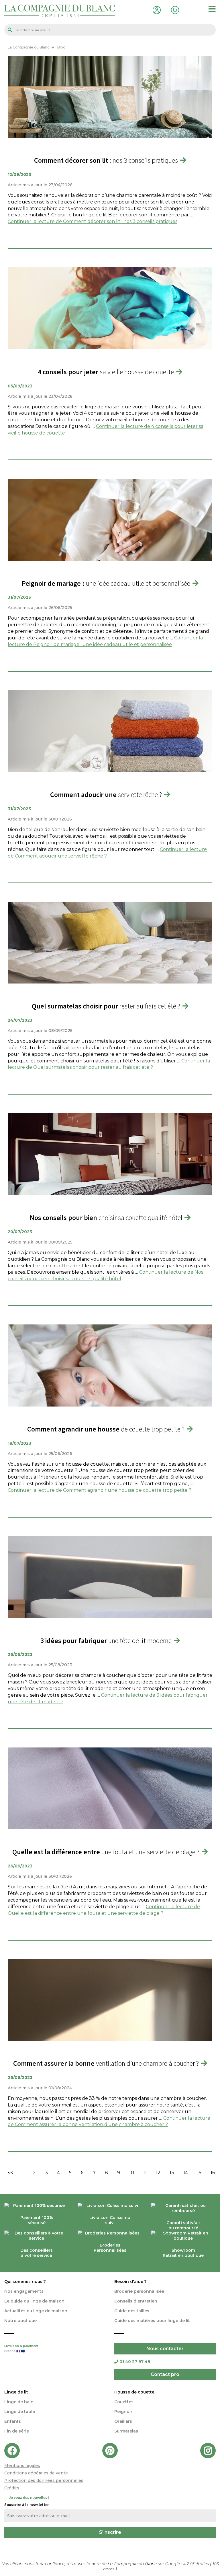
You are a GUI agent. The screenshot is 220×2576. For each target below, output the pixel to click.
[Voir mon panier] (174, 9)
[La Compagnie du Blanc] (60, 10)
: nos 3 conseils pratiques (106, 160)
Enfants (13, 2421)
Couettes (124, 2402)
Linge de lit (16, 2392)
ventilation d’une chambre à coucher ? (106, 2063)
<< (10, 2173)
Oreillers (123, 2421)
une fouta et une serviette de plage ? (106, 1852)
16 (213, 2173)
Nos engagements (24, 2291)
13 (172, 2173)
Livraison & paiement (21, 2349)
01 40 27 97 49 (135, 2362)
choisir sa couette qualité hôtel (106, 1218)
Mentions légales (22, 2466)
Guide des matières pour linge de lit (152, 2321)
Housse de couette (134, 2392)
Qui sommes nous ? (25, 2282)
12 (158, 2173)
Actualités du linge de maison (36, 2311)
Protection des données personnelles (44, 2480)
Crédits (12, 2488)
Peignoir (123, 2412)
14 (186, 2173)
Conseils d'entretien (136, 2301)
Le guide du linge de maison (34, 2301)
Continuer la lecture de (93, 221)
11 (145, 2173)
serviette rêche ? (106, 795)
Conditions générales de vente (36, 2473)
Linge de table (20, 2412)
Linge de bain (19, 2402)
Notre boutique (20, 2321)
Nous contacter (165, 2349)
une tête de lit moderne (106, 1641)
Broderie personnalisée (139, 2291)
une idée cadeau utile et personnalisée (106, 583)
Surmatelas (126, 2431)
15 (199, 2173)
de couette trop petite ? (106, 1429)
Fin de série (17, 2431)
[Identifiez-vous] (156, 9)
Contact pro (165, 2374)
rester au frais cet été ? (106, 1006)
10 (132, 2173)
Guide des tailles (132, 2311)
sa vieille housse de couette (106, 372)
